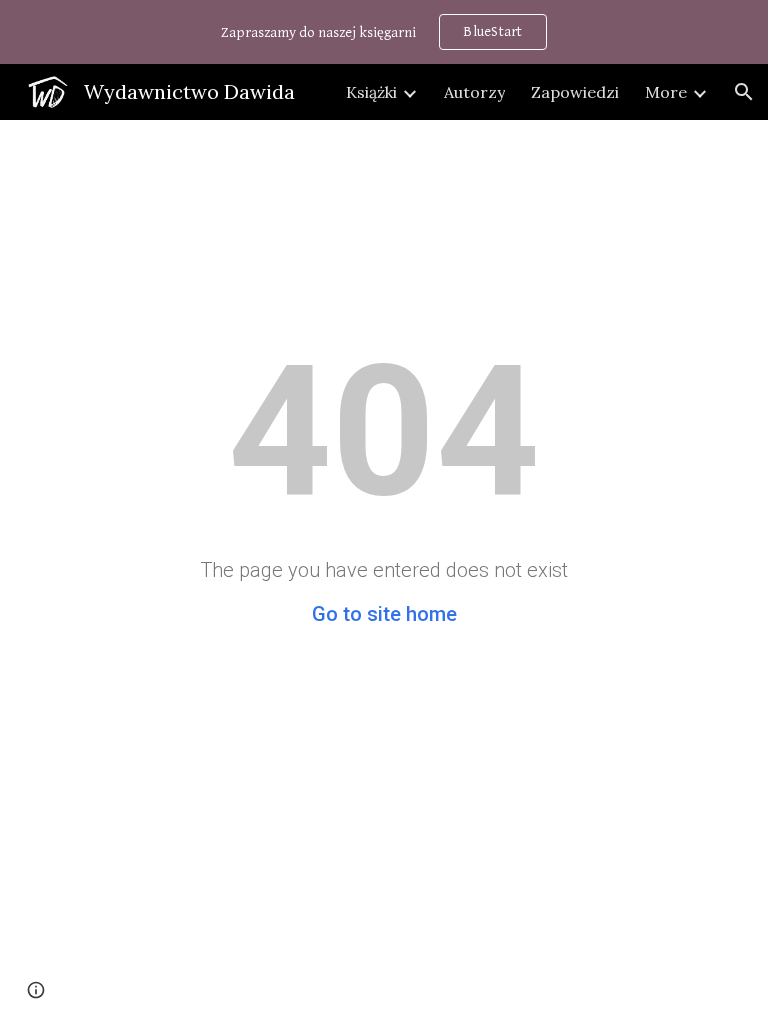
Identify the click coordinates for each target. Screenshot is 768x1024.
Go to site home (384, 614)
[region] (384, 32)
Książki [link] (371, 92)
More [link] (666, 92)
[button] (744, 92)
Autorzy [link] (474, 92)
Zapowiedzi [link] (575, 92)
